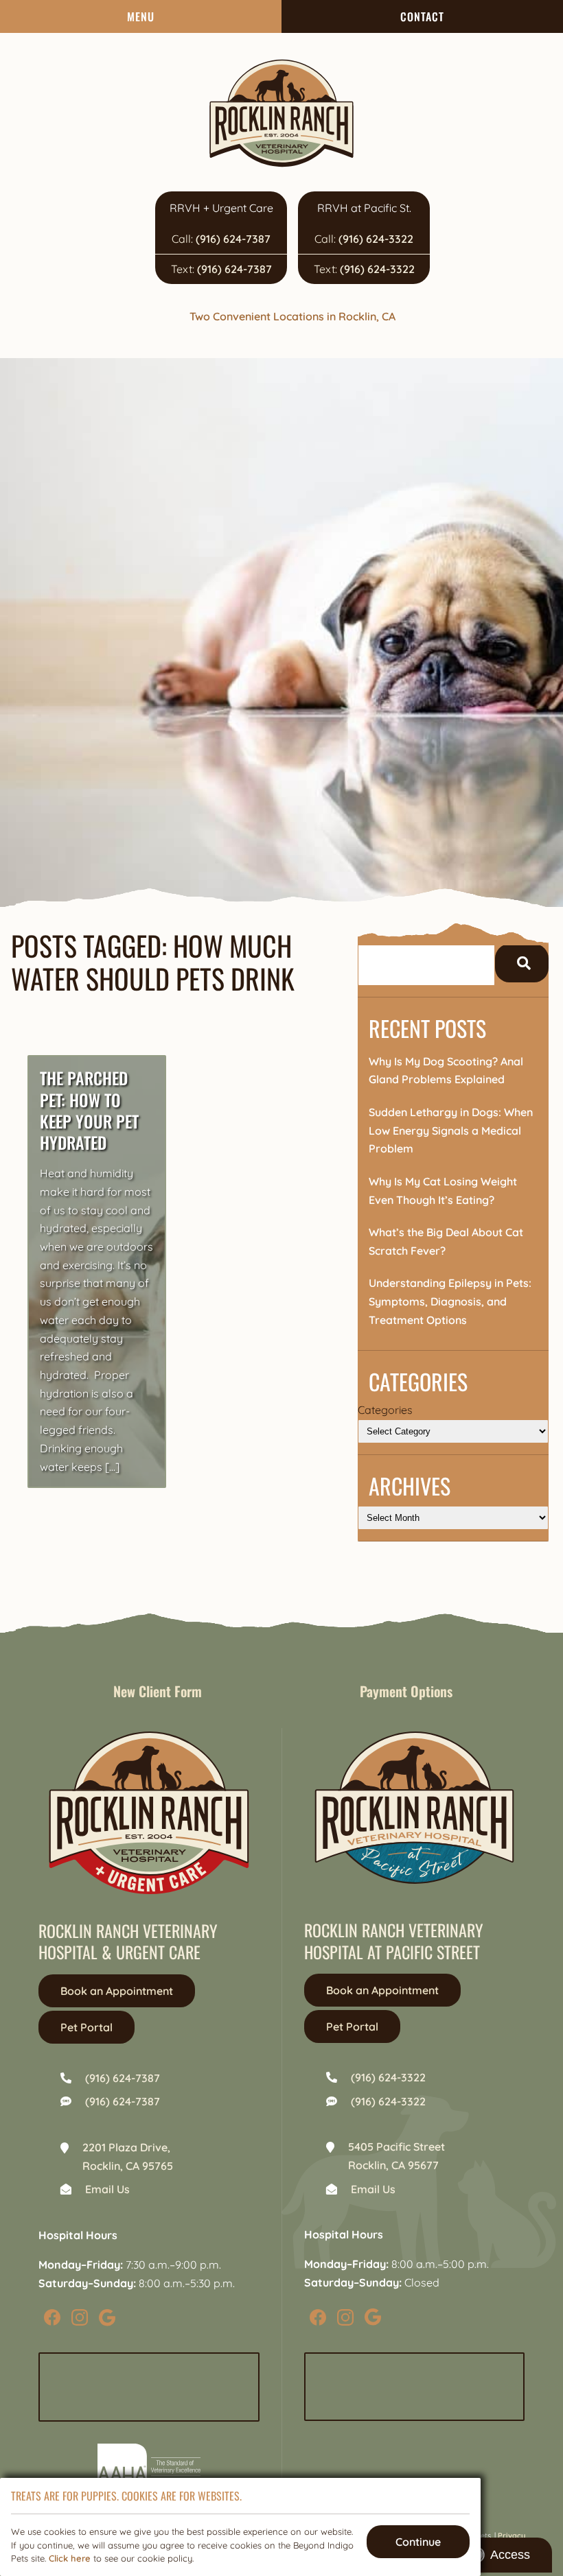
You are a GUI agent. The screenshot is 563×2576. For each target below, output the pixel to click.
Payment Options (406, 1691)
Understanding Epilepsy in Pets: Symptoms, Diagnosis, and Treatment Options (450, 1301)
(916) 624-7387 (233, 239)
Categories (385, 1410)
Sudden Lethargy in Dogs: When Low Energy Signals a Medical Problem (451, 1130)
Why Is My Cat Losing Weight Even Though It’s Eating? (443, 1191)
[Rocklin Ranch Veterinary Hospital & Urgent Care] (281, 113)
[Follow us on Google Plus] (107, 2317)
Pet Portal (87, 2027)
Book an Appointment (117, 1991)
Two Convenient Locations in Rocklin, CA (292, 316)
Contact (422, 16)
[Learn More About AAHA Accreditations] (149, 2468)
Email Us (107, 2189)
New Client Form (158, 1691)
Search (522, 963)
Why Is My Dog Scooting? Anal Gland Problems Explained (446, 1071)
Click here (70, 2558)
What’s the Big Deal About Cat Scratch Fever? (446, 1241)
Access (510, 2555)
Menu (141, 16)
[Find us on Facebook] (52, 2317)
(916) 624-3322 (376, 239)
